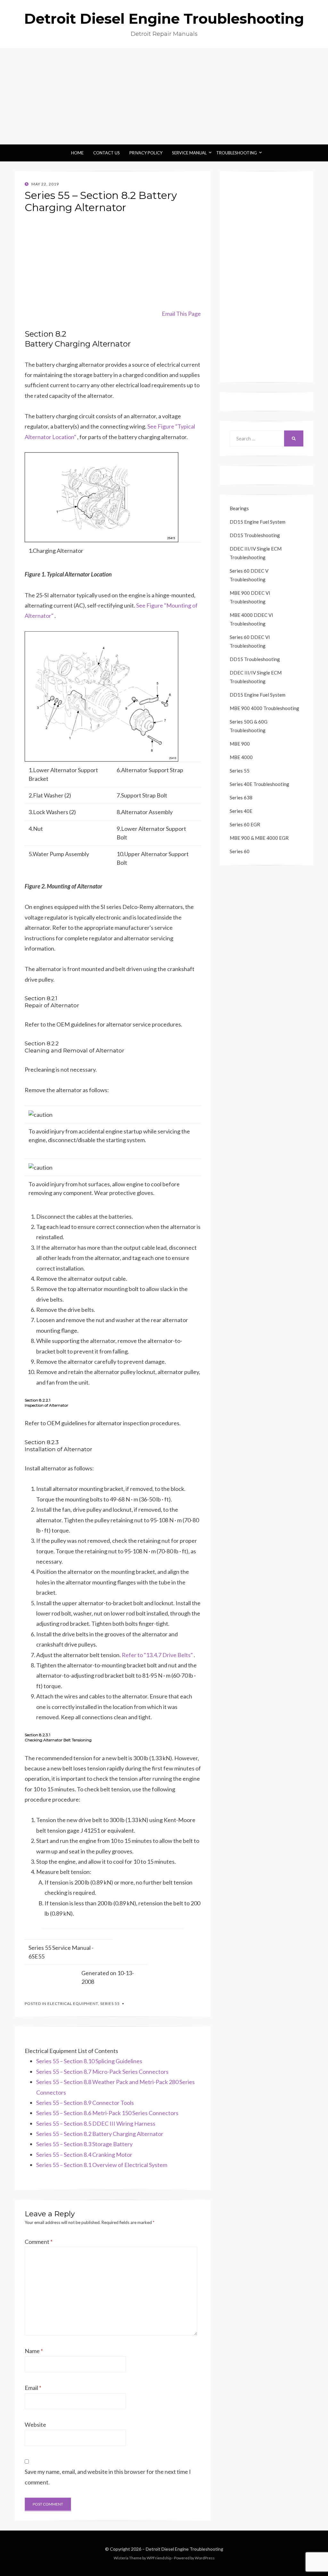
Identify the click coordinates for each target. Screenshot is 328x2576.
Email (33, 2388)
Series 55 (110, 2004)
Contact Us (107, 153)
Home (77, 153)
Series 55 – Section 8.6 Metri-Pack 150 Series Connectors (107, 2113)
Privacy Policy (146, 153)
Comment (39, 2242)
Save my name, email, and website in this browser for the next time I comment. (108, 2477)
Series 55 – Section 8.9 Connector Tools (85, 2103)
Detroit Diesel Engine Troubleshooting (164, 19)
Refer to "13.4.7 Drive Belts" (157, 1655)
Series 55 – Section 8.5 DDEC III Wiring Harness (96, 2123)
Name (34, 2351)
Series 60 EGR (245, 824)
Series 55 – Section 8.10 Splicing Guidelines (89, 2061)
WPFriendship (159, 2558)
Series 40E (241, 811)
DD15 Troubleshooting (255, 535)
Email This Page (181, 314)
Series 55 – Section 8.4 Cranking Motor (84, 2155)
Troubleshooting (237, 153)
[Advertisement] (164, 96)
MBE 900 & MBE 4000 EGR (259, 838)
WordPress (205, 2558)
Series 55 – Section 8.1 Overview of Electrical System (102, 2165)
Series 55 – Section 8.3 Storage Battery (84, 2144)
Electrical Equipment (73, 2004)
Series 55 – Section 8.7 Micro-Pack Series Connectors (102, 2072)
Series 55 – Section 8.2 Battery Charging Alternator (100, 2134)
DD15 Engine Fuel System (258, 522)
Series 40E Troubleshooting (259, 784)
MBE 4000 (241, 757)
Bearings (239, 508)
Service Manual (189, 153)
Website (35, 2425)
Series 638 (241, 797)
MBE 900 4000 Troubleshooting (264, 708)
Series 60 (240, 851)
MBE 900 (240, 744)
